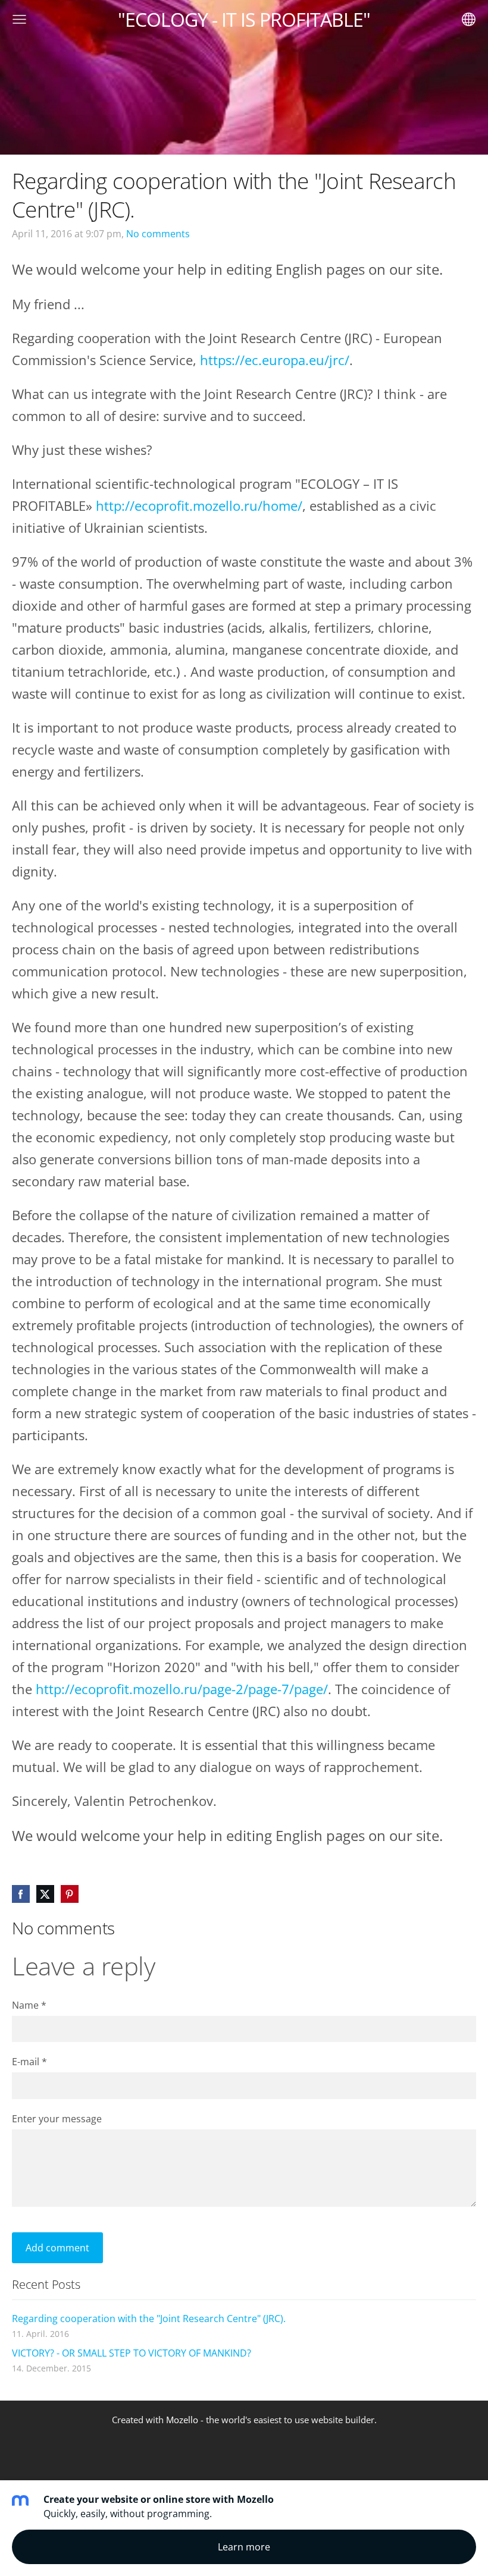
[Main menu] (19, 19)
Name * (29, 2005)
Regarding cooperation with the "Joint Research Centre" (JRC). (149, 2319)
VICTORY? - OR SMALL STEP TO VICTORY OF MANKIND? (132, 2353)
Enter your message (57, 2119)
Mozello (182, 2420)
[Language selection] (469, 19)
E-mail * (29, 2062)
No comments (158, 234)
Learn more (244, 2547)
